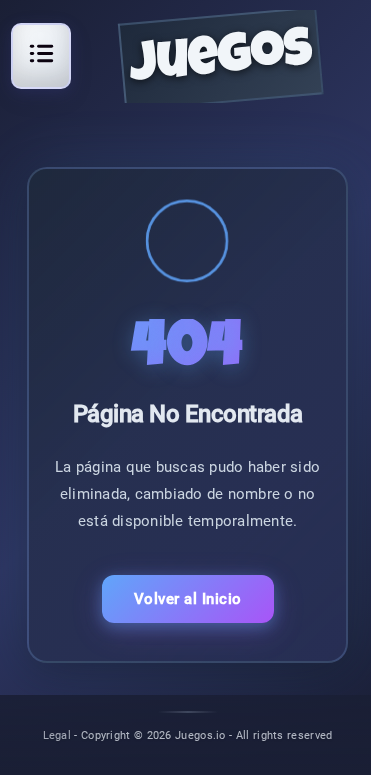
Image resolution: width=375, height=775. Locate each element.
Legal (57, 735)
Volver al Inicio (188, 599)
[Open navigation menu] (41, 53)
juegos (220, 61)
